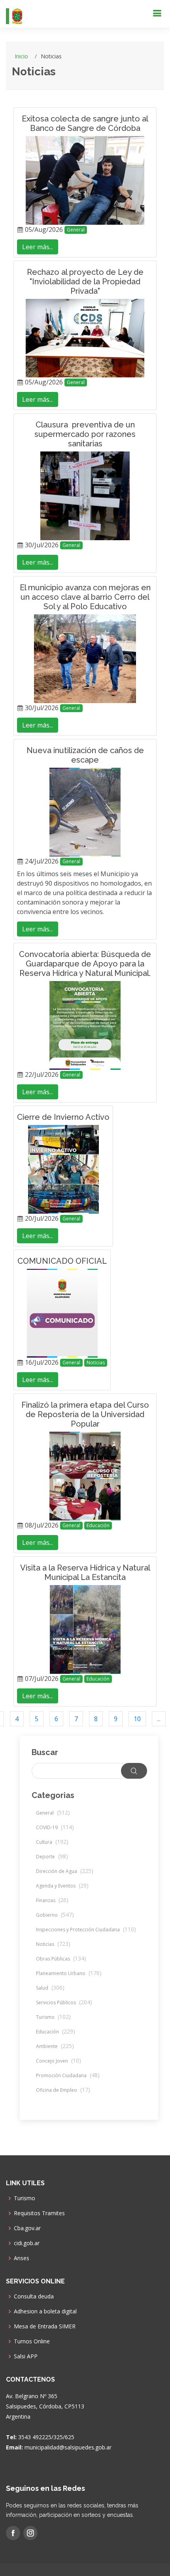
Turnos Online (32, 2341)
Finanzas (52, 1900)
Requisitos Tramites (39, 2213)
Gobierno (55, 1915)
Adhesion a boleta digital (45, 2311)
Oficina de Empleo (63, 2090)
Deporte (52, 1857)
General (76, 230)
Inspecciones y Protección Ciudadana (86, 1930)
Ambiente (55, 2046)
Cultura (52, 1842)
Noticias (96, 1363)
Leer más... (38, 247)
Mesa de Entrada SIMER (45, 2326)
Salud (50, 1988)
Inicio (21, 56)
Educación (98, 1525)
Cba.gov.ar (27, 2228)
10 (137, 1719)
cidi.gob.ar (27, 2243)
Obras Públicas (61, 1959)
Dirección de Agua (65, 1871)
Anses (22, 2258)
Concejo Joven (59, 2061)
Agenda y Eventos (62, 1886)
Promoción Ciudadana (68, 2075)
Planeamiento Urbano (69, 1973)
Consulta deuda (34, 2296)
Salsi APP (26, 2356)
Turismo (53, 2017)
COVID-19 (55, 1827)
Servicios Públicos (64, 2002)
